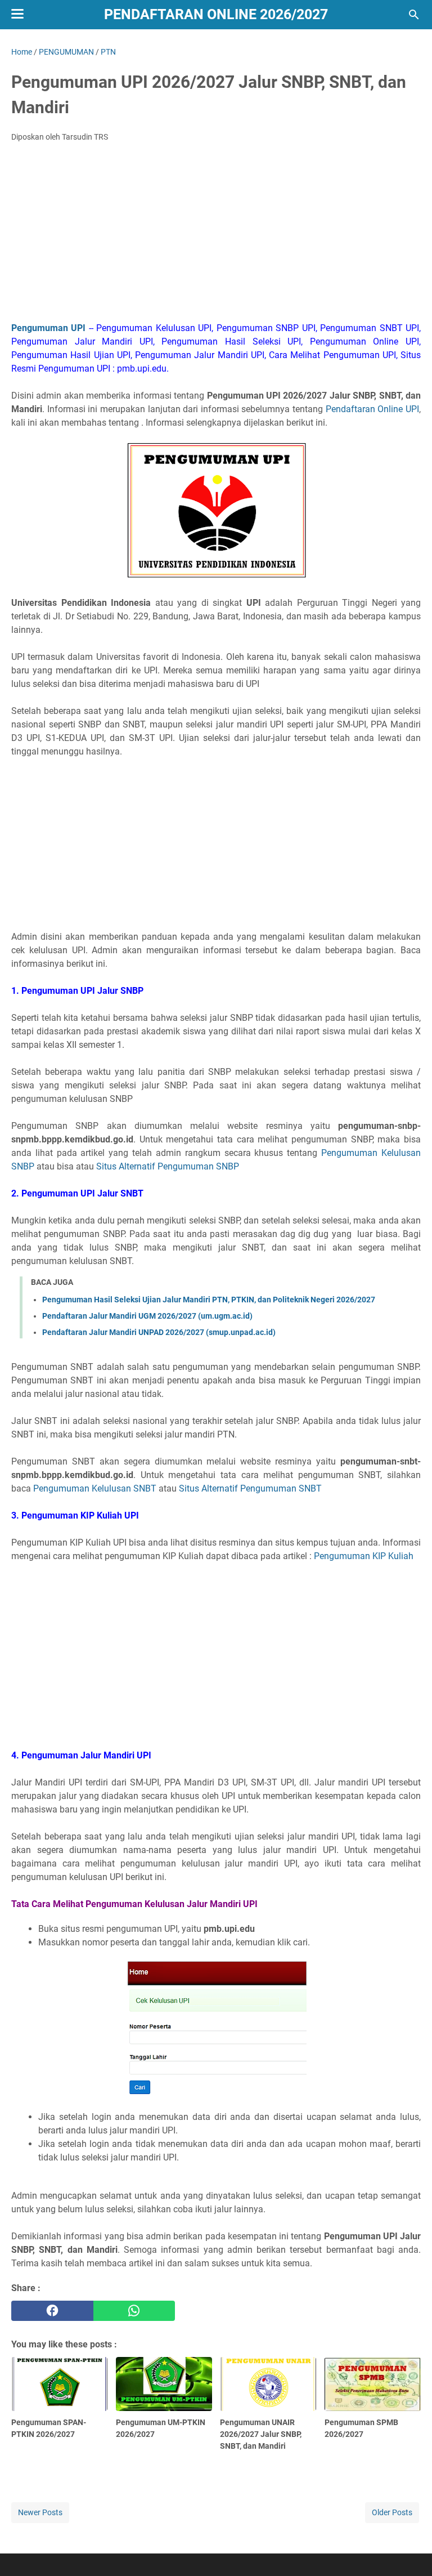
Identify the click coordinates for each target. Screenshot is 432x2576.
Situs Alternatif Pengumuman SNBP (168, 1166)
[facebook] (52, 2311)
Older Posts (392, 2512)
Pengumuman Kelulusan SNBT (95, 1488)
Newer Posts (40, 2512)
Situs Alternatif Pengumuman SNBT (250, 1488)
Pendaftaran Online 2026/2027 (216, 14)
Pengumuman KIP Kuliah (364, 1556)
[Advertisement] (216, 235)
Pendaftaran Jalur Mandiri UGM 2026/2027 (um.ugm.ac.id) (147, 1316)
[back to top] (409, 2551)
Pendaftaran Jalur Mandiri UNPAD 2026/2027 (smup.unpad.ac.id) (159, 1332)
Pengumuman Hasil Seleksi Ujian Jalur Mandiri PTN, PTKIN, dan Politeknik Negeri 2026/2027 (209, 1300)
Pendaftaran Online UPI (372, 409)
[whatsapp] (134, 2311)
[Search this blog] (414, 15)
